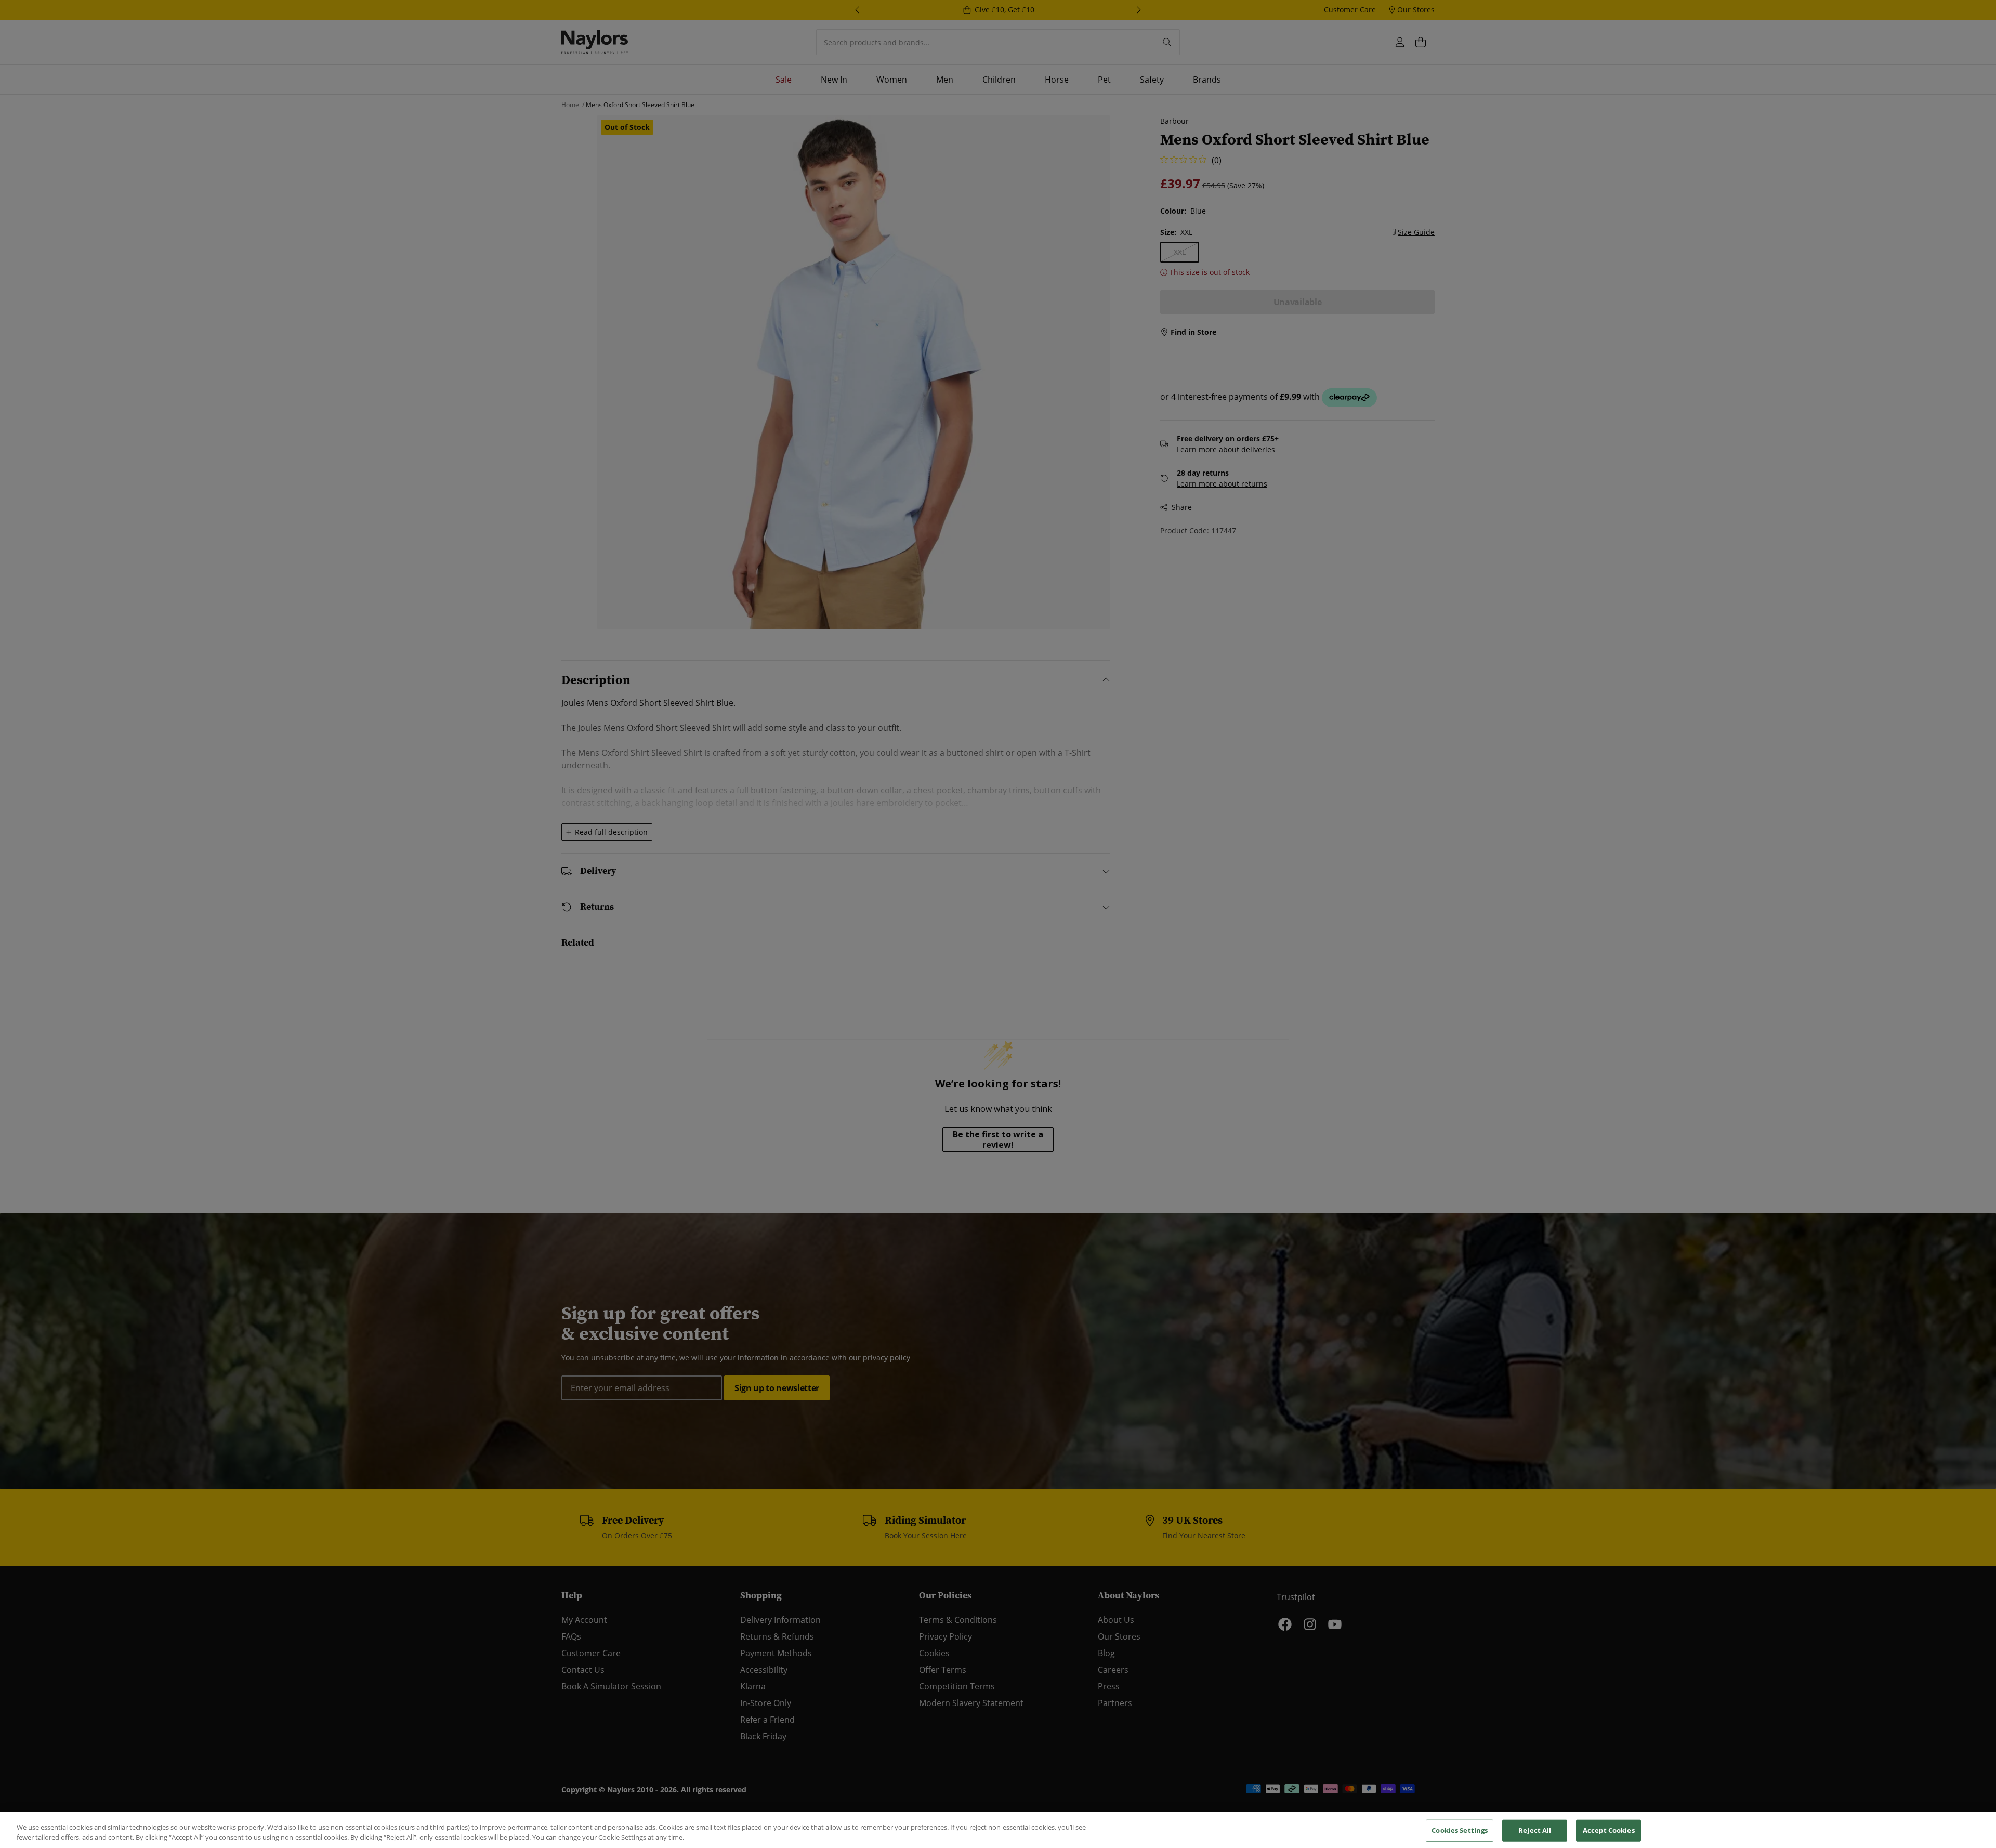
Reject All (1535, 1830)
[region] (998, 1830)
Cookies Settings (1460, 1830)
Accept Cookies (1609, 1830)
